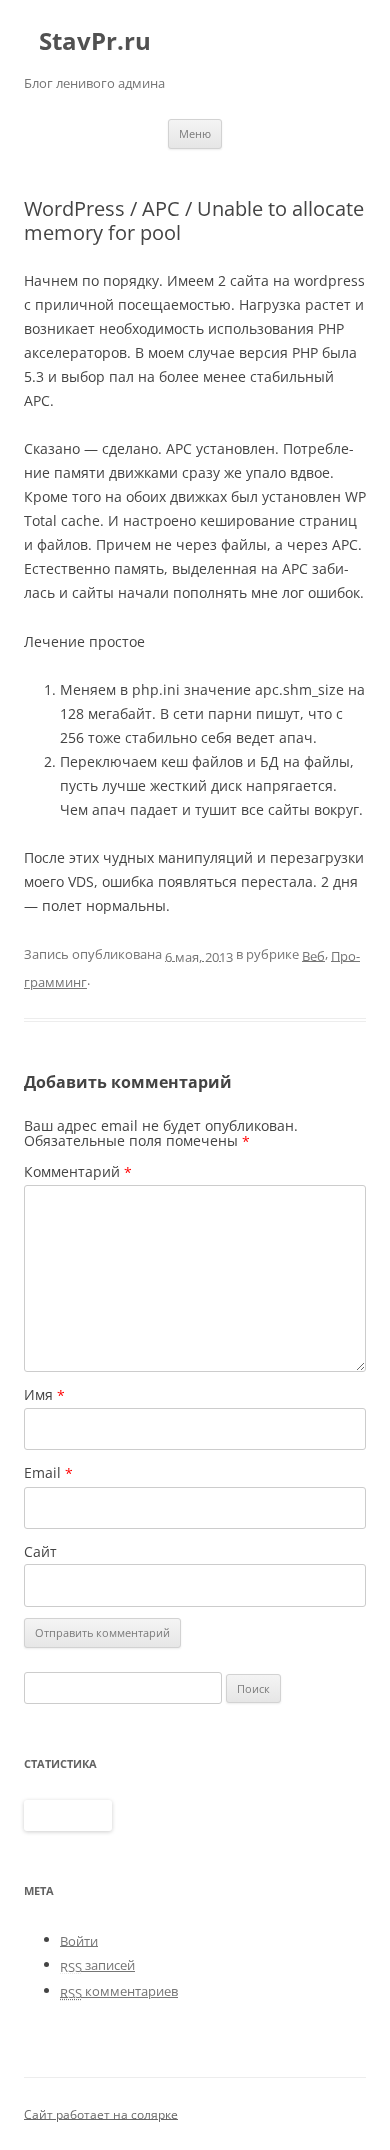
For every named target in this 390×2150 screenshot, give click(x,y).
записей (97, 1965)
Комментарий (78, 1172)
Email (48, 1473)
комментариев (119, 1991)
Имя (44, 1395)
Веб (313, 955)
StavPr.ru (95, 41)
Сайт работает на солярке (101, 2113)
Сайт (40, 1551)
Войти (79, 1940)
